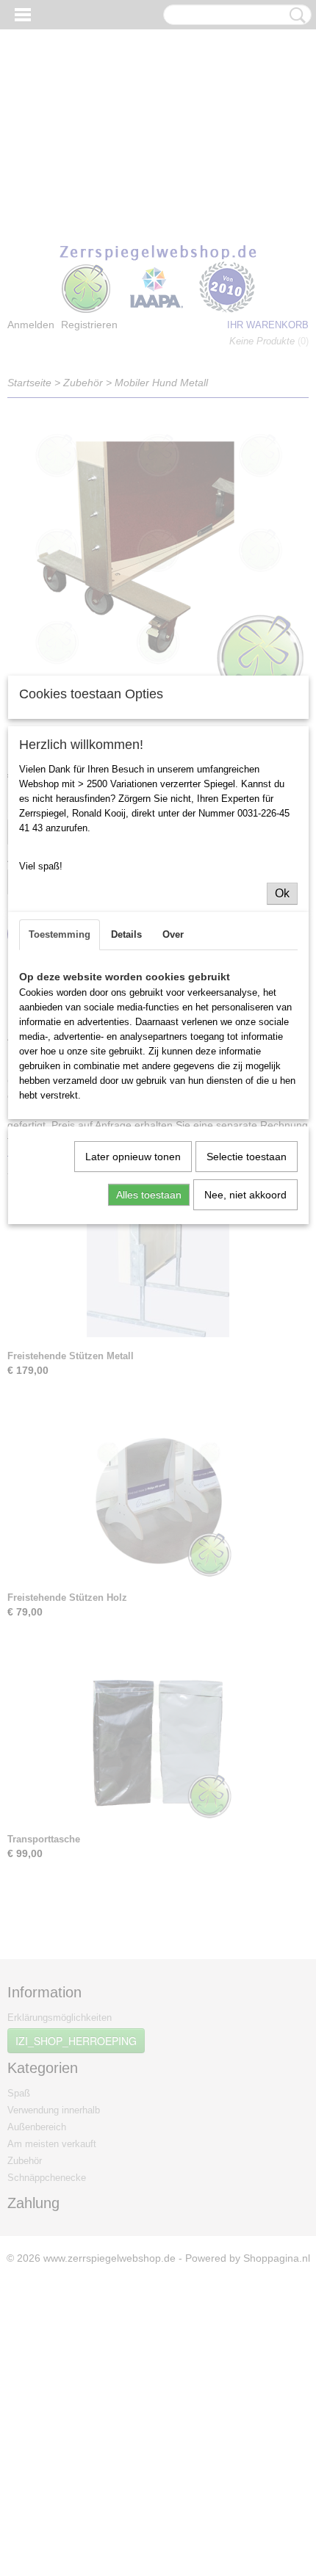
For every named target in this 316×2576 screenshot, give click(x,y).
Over (173, 934)
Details (126, 934)
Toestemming (60, 934)
